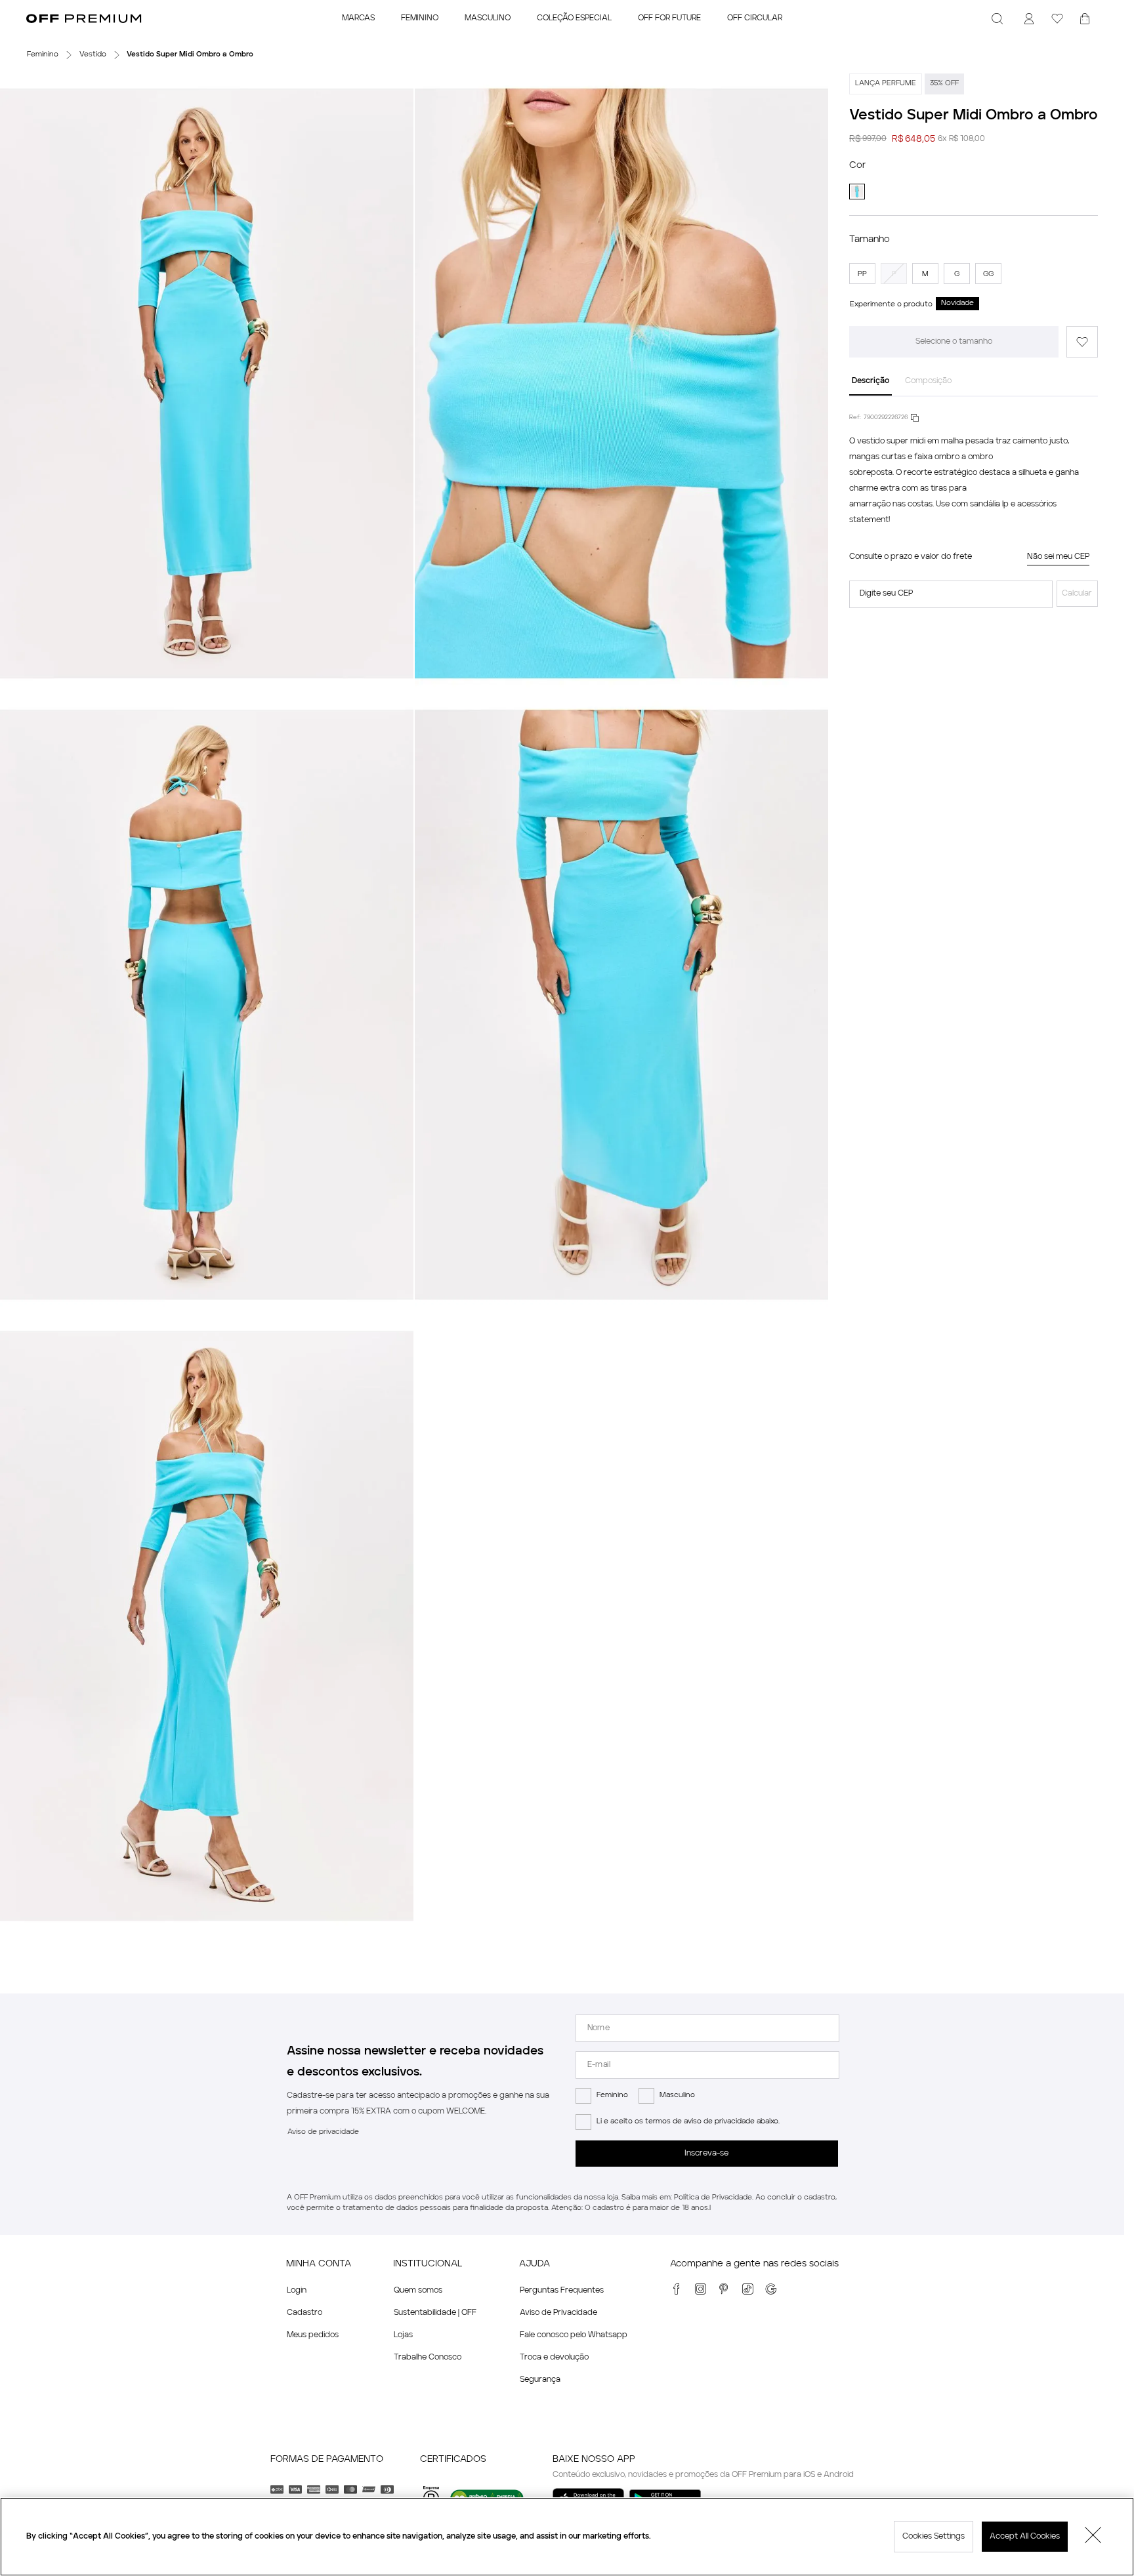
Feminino (612, 2096)
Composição (928, 381)
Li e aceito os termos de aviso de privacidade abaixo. (688, 2122)
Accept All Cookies (1025, 2537)
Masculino (677, 2096)
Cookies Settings (934, 2537)
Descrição (871, 381)
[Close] (1093, 2537)
